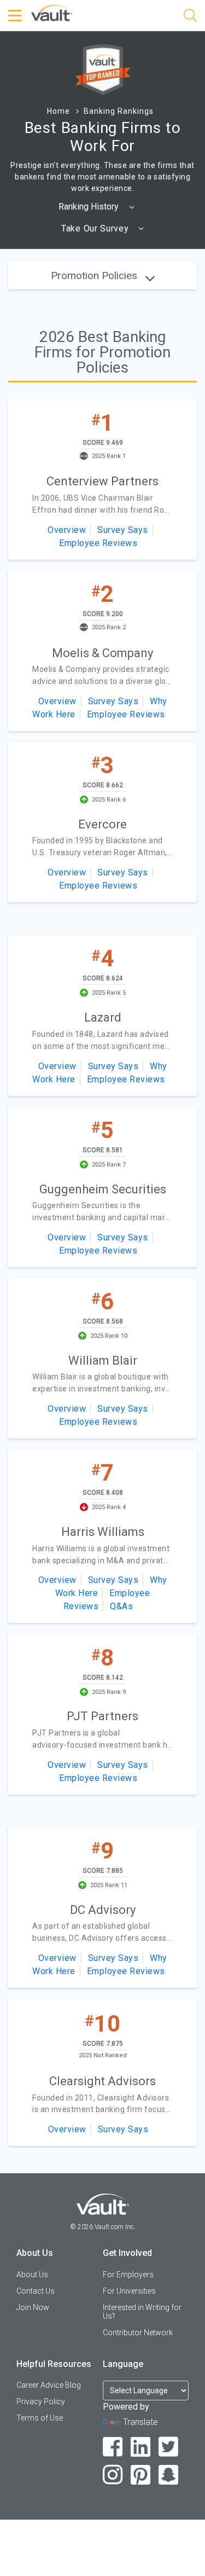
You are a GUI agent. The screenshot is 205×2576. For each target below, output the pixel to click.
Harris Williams (103, 1532)
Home (58, 111)
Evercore (102, 824)
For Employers (128, 2275)
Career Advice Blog (49, 2385)
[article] (102, 479)
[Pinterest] (141, 2475)
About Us (32, 2275)
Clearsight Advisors (102, 2081)
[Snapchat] (169, 2475)
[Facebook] (113, 2447)
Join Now (33, 2307)
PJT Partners (102, 1716)
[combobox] (97, 207)
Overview (67, 530)
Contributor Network (138, 2333)
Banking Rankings (119, 111)
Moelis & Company (102, 653)
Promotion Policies (95, 275)
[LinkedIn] (141, 2447)
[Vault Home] (52, 12)
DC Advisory (103, 1910)
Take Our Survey (96, 228)
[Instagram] (113, 2475)
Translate (140, 2422)
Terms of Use (40, 2418)
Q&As (121, 1606)
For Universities (129, 2291)
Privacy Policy (41, 2401)
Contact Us (36, 2291)
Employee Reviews (98, 543)
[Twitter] (169, 2447)
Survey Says (123, 530)
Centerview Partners (102, 481)
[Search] (190, 17)
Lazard (103, 1017)
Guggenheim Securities (103, 1189)
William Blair (103, 1360)
